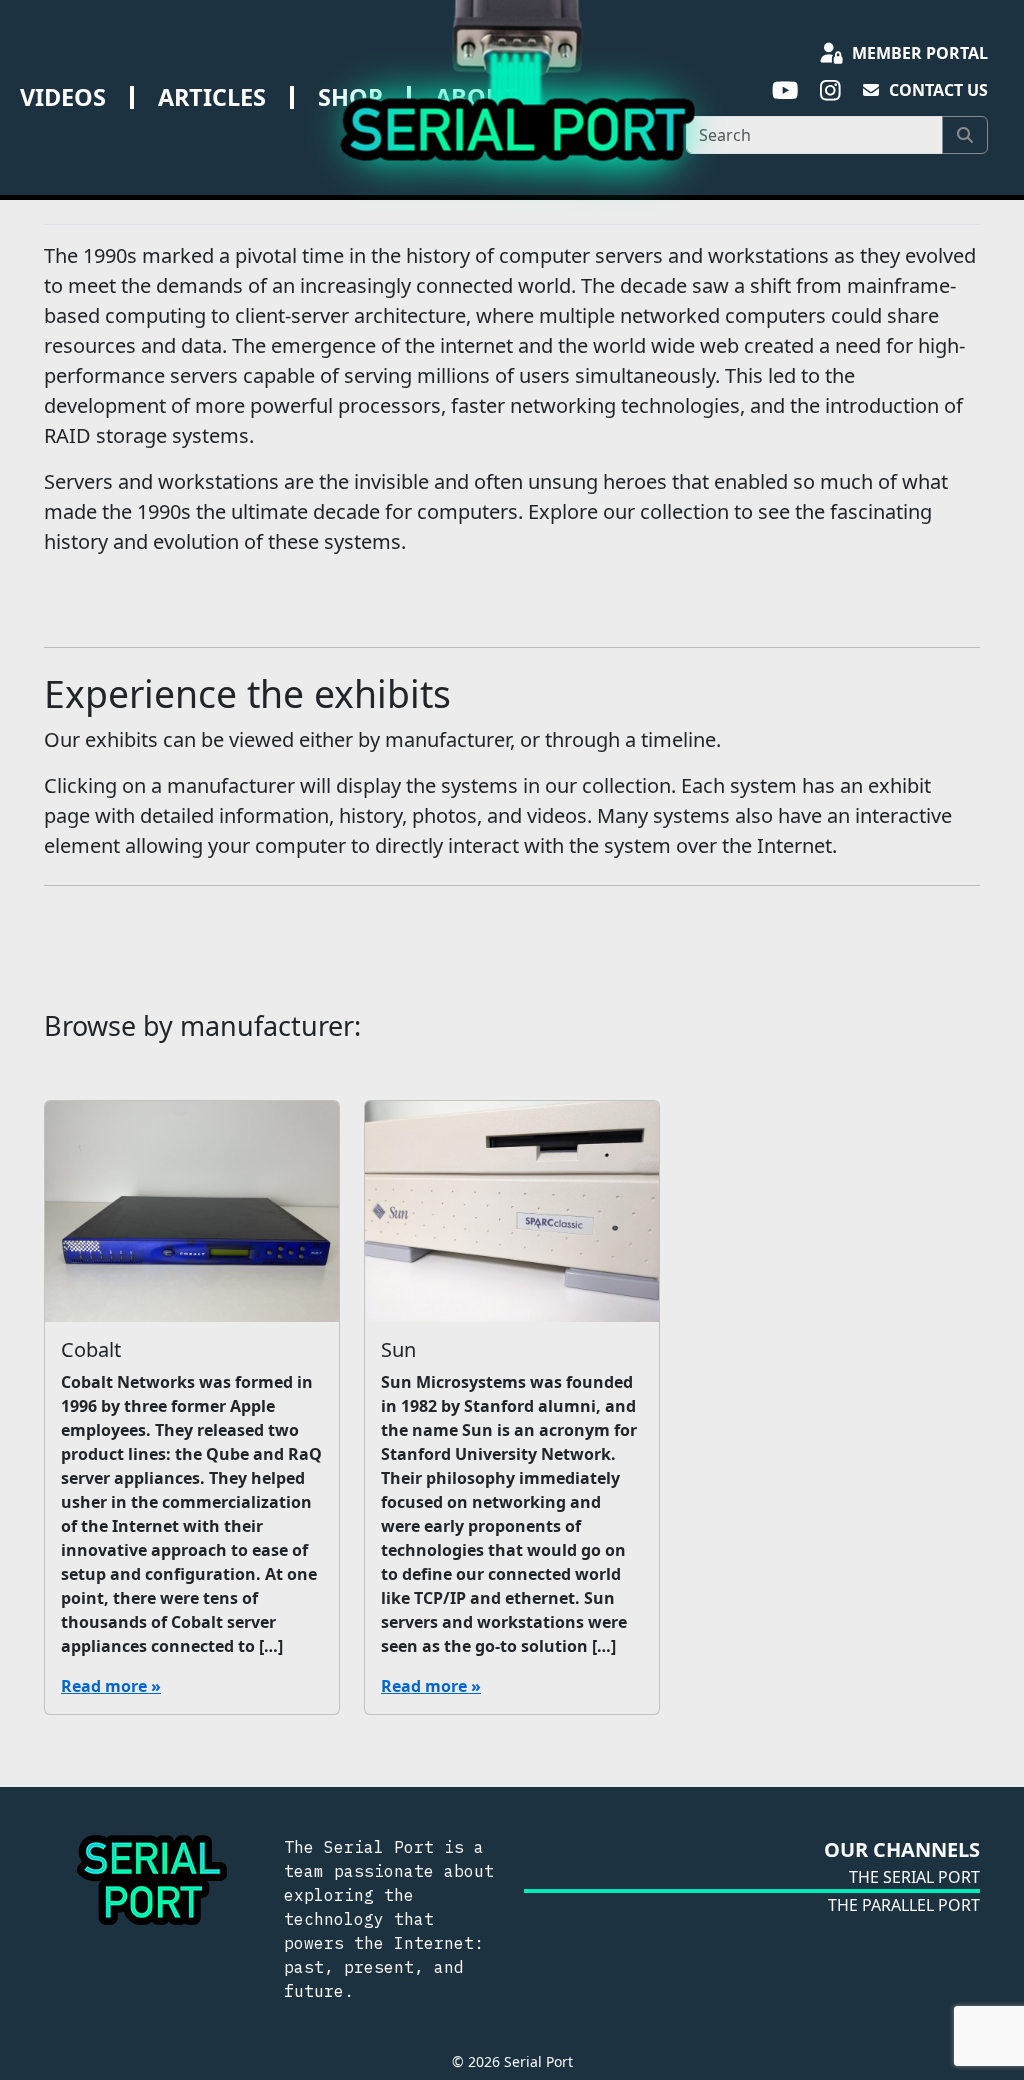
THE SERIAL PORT (914, 1877)
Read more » (111, 1686)
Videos (63, 97)
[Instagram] (830, 90)
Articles (212, 97)
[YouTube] (784, 90)
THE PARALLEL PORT (904, 1905)
